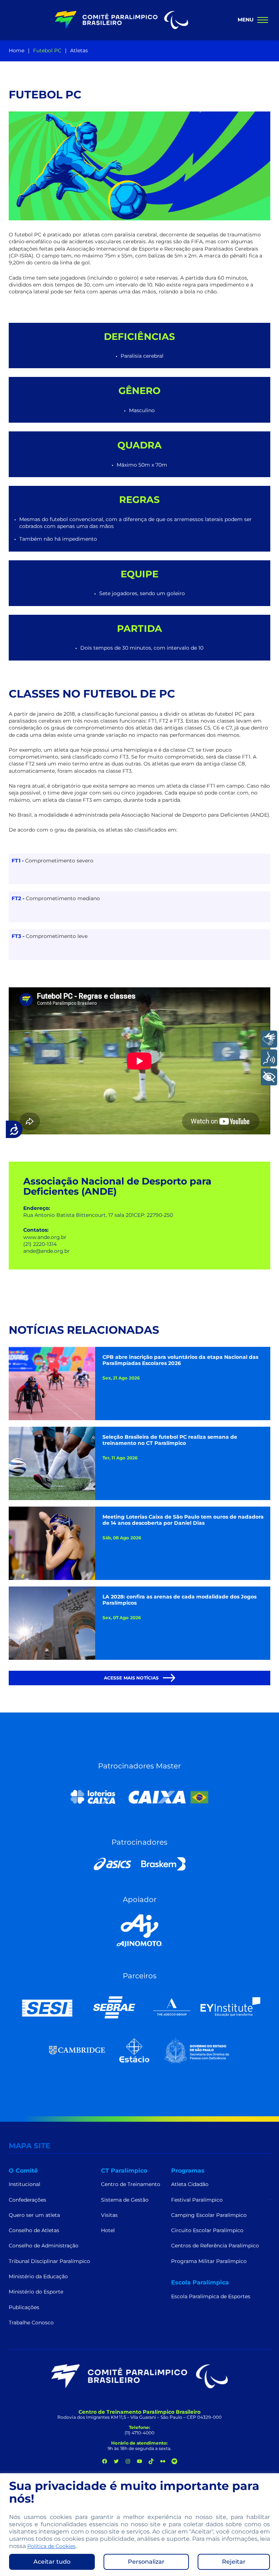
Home (17, 50)
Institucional (25, 2184)
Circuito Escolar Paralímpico (207, 2230)
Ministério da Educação (38, 2276)
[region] (139, 2525)
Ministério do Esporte (36, 2292)
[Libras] (269, 1039)
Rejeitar (234, 2562)
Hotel (108, 2230)
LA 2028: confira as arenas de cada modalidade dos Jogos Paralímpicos (179, 1600)
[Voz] (269, 1058)
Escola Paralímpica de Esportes (211, 2296)
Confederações (27, 2200)
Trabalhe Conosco (31, 2323)
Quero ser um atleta (34, 2215)
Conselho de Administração (44, 2246)
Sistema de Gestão (125, 2200)
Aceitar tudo (52, 2562)
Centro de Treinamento (131, 2184)
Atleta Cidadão (190, 2184)
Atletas (79, 50)
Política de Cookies (51, 2546)
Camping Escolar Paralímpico (209, 2215)
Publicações (24, 2307)
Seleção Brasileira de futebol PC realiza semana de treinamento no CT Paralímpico (170, 1440)
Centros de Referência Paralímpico (215, 2246)
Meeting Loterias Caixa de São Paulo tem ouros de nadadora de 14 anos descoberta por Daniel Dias (183, 1520)
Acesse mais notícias (132, 1678)
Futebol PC (47, 50)
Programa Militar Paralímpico (209, 2261)
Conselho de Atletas (34, 2230)
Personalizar (146, 2562)
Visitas (109, 2215)
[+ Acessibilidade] (269, 1077)
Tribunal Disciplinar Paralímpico (49, 2261)
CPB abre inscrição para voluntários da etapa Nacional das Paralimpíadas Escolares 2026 (180, 1360)
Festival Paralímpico (197, 2200)
